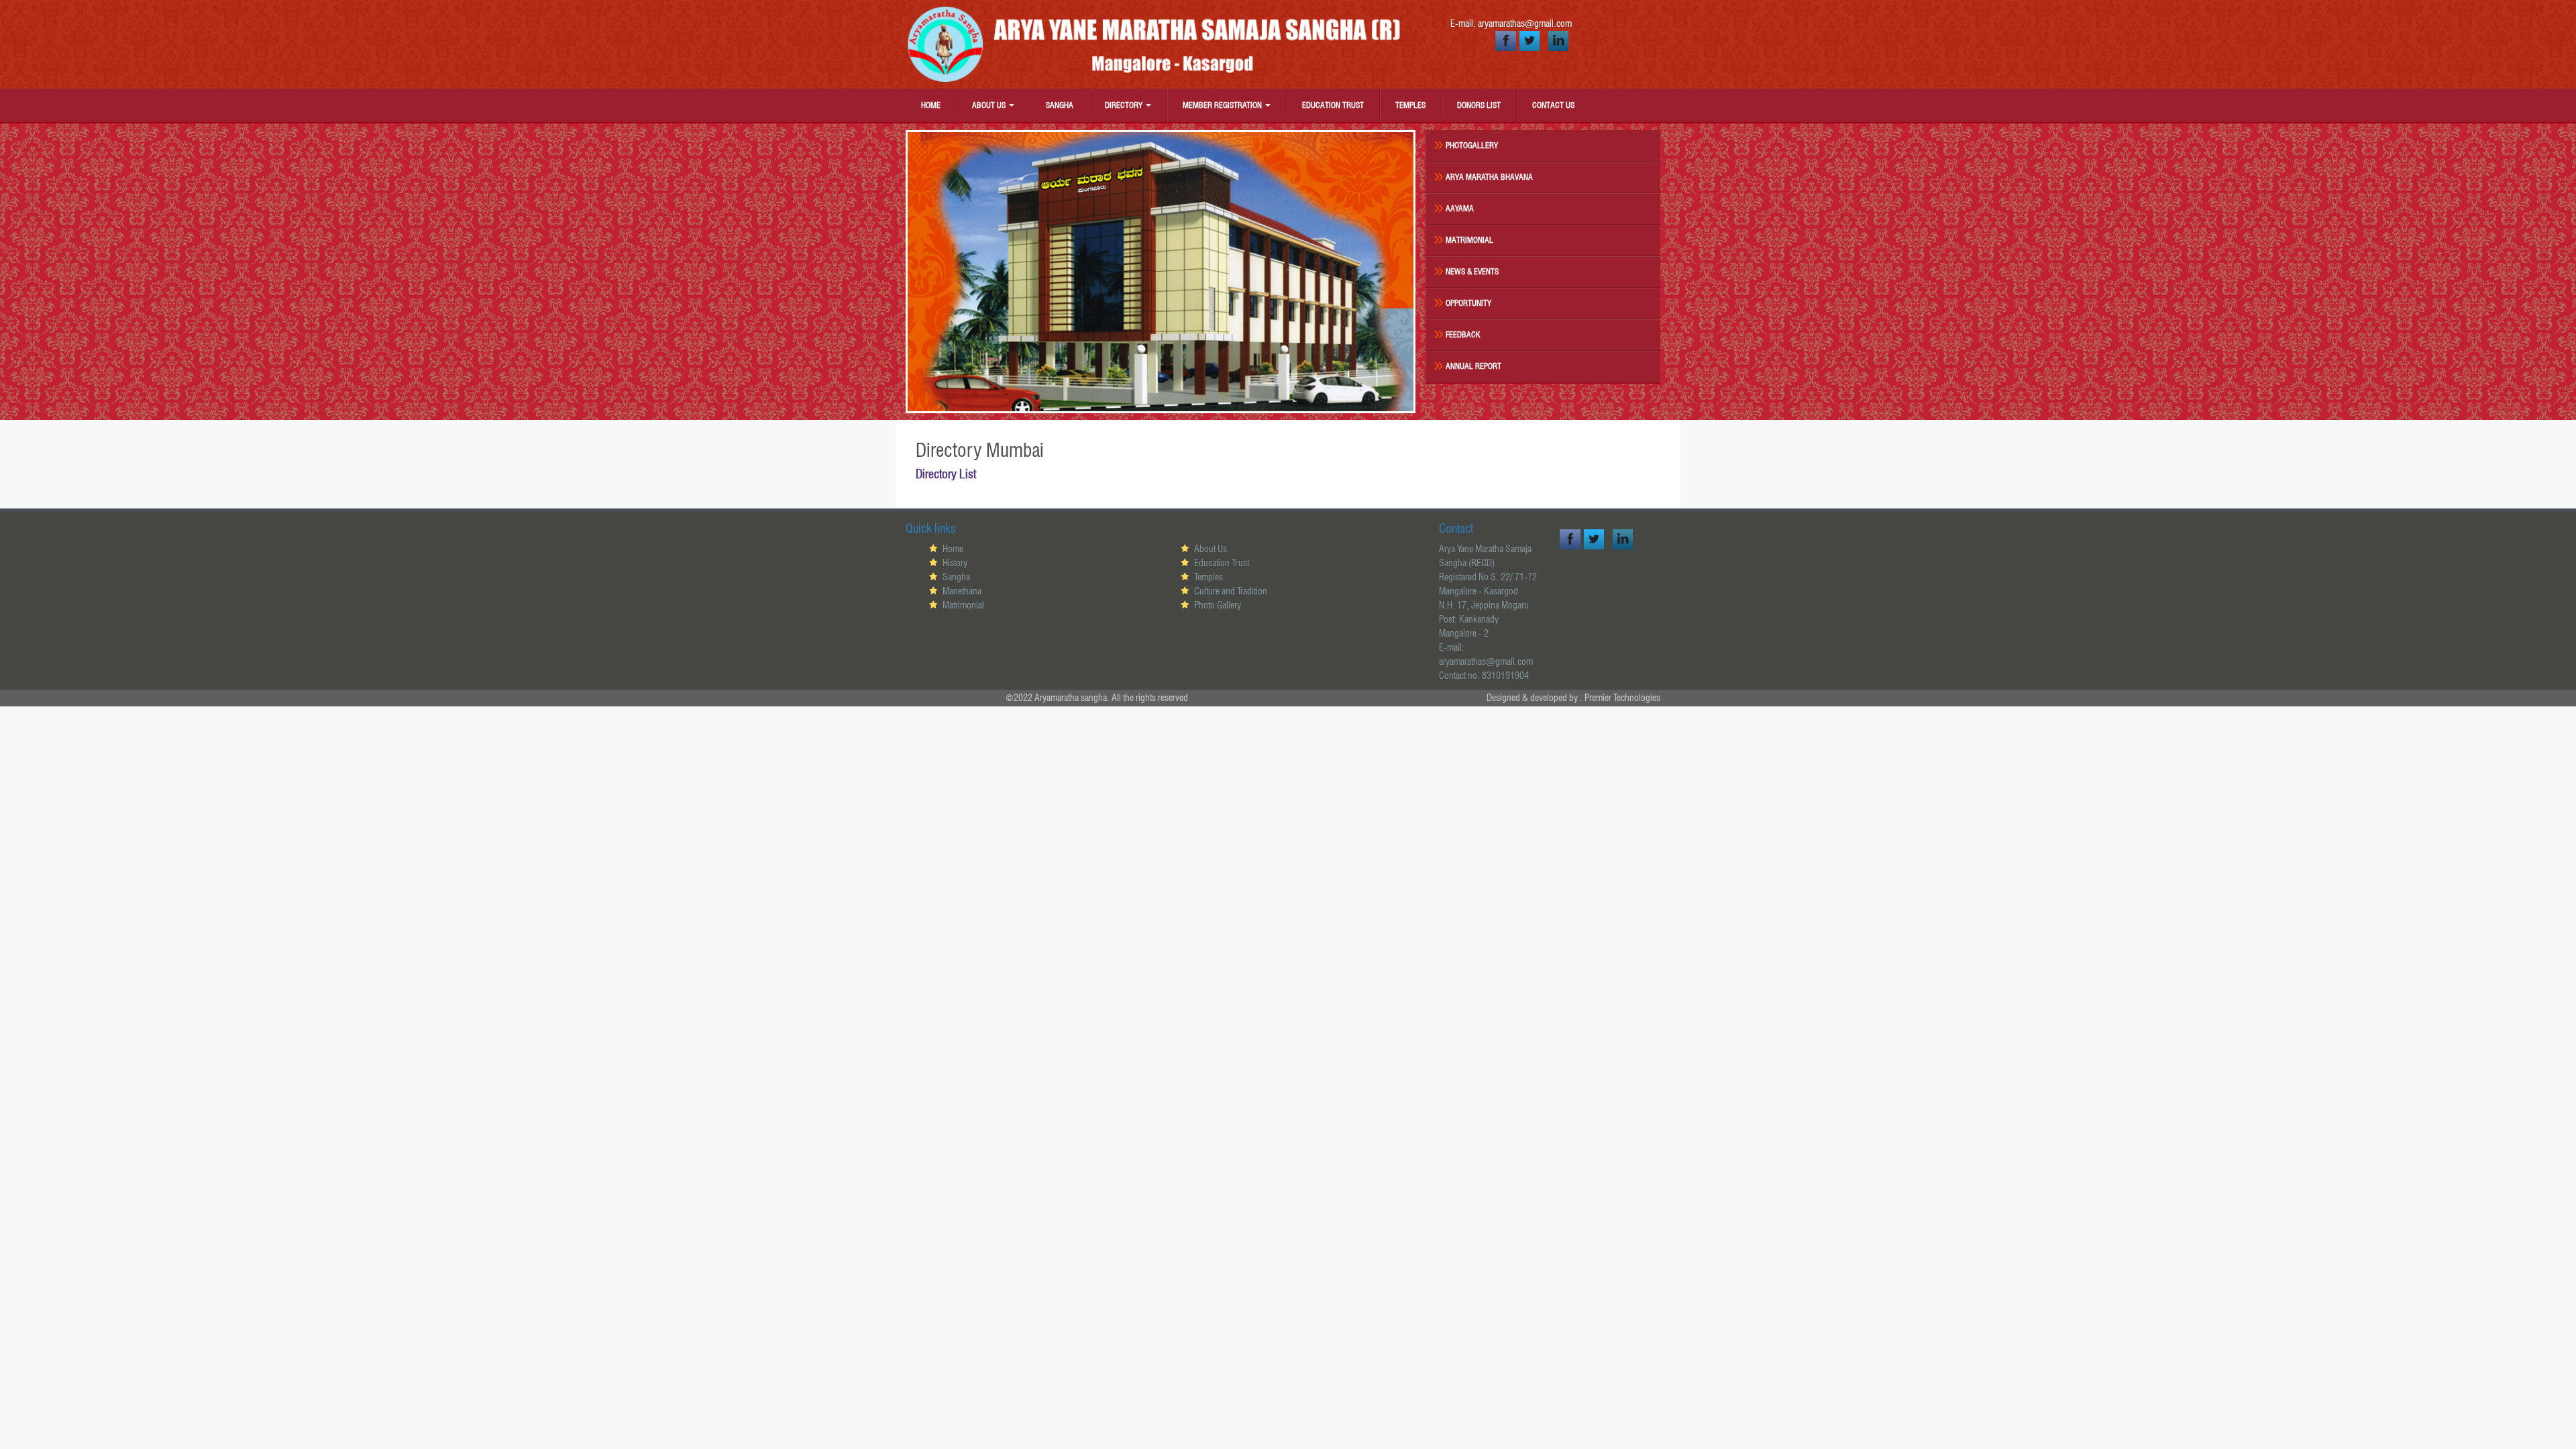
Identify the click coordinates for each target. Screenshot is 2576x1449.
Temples (1410, 105)
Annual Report (1473, 366)
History (955, 563)
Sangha (1060, 105)
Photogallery (1472, 145)
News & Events (1472, 271)
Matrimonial (1469, 240)
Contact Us (1553, 105)
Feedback (1463, 334)
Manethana (962, 591)
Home (931, 105)
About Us (990, 105)
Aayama (1460, 208)
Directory (1125, 105)
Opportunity (1468, 303)
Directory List (946, 474)
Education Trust (1333, 105)
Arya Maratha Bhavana (1489, 177)
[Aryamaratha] (1161, 44)
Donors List (1479, 105)
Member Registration (1223, 105)
